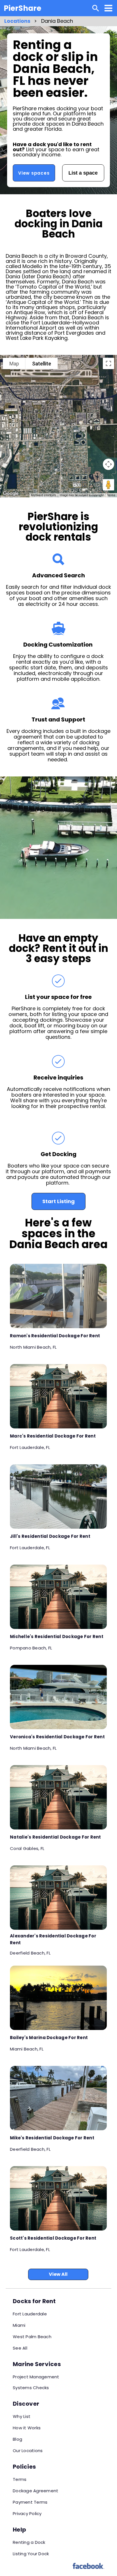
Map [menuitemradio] (14, 364)
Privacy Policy (27, 2513)
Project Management (36, 2377)
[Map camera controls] (108, 464)
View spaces (34, 173)
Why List (22, 2416)
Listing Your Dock (31, 2554)
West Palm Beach (32, 2337)
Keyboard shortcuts (44, 495)
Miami (19, 2325)
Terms (111, 495)
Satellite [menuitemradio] (42, 364)
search (96, 8)
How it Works (27, 2428)
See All (20, 2348)
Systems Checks (31, 2388)
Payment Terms (30, 2502)
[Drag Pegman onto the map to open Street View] (108, 485)
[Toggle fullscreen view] (108, 363)
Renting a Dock (29, 2542)
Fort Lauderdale (30, 2314)
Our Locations (28, 2451)
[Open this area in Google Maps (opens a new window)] (11, 494)
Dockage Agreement (35, 2491)
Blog (17, 2439)
